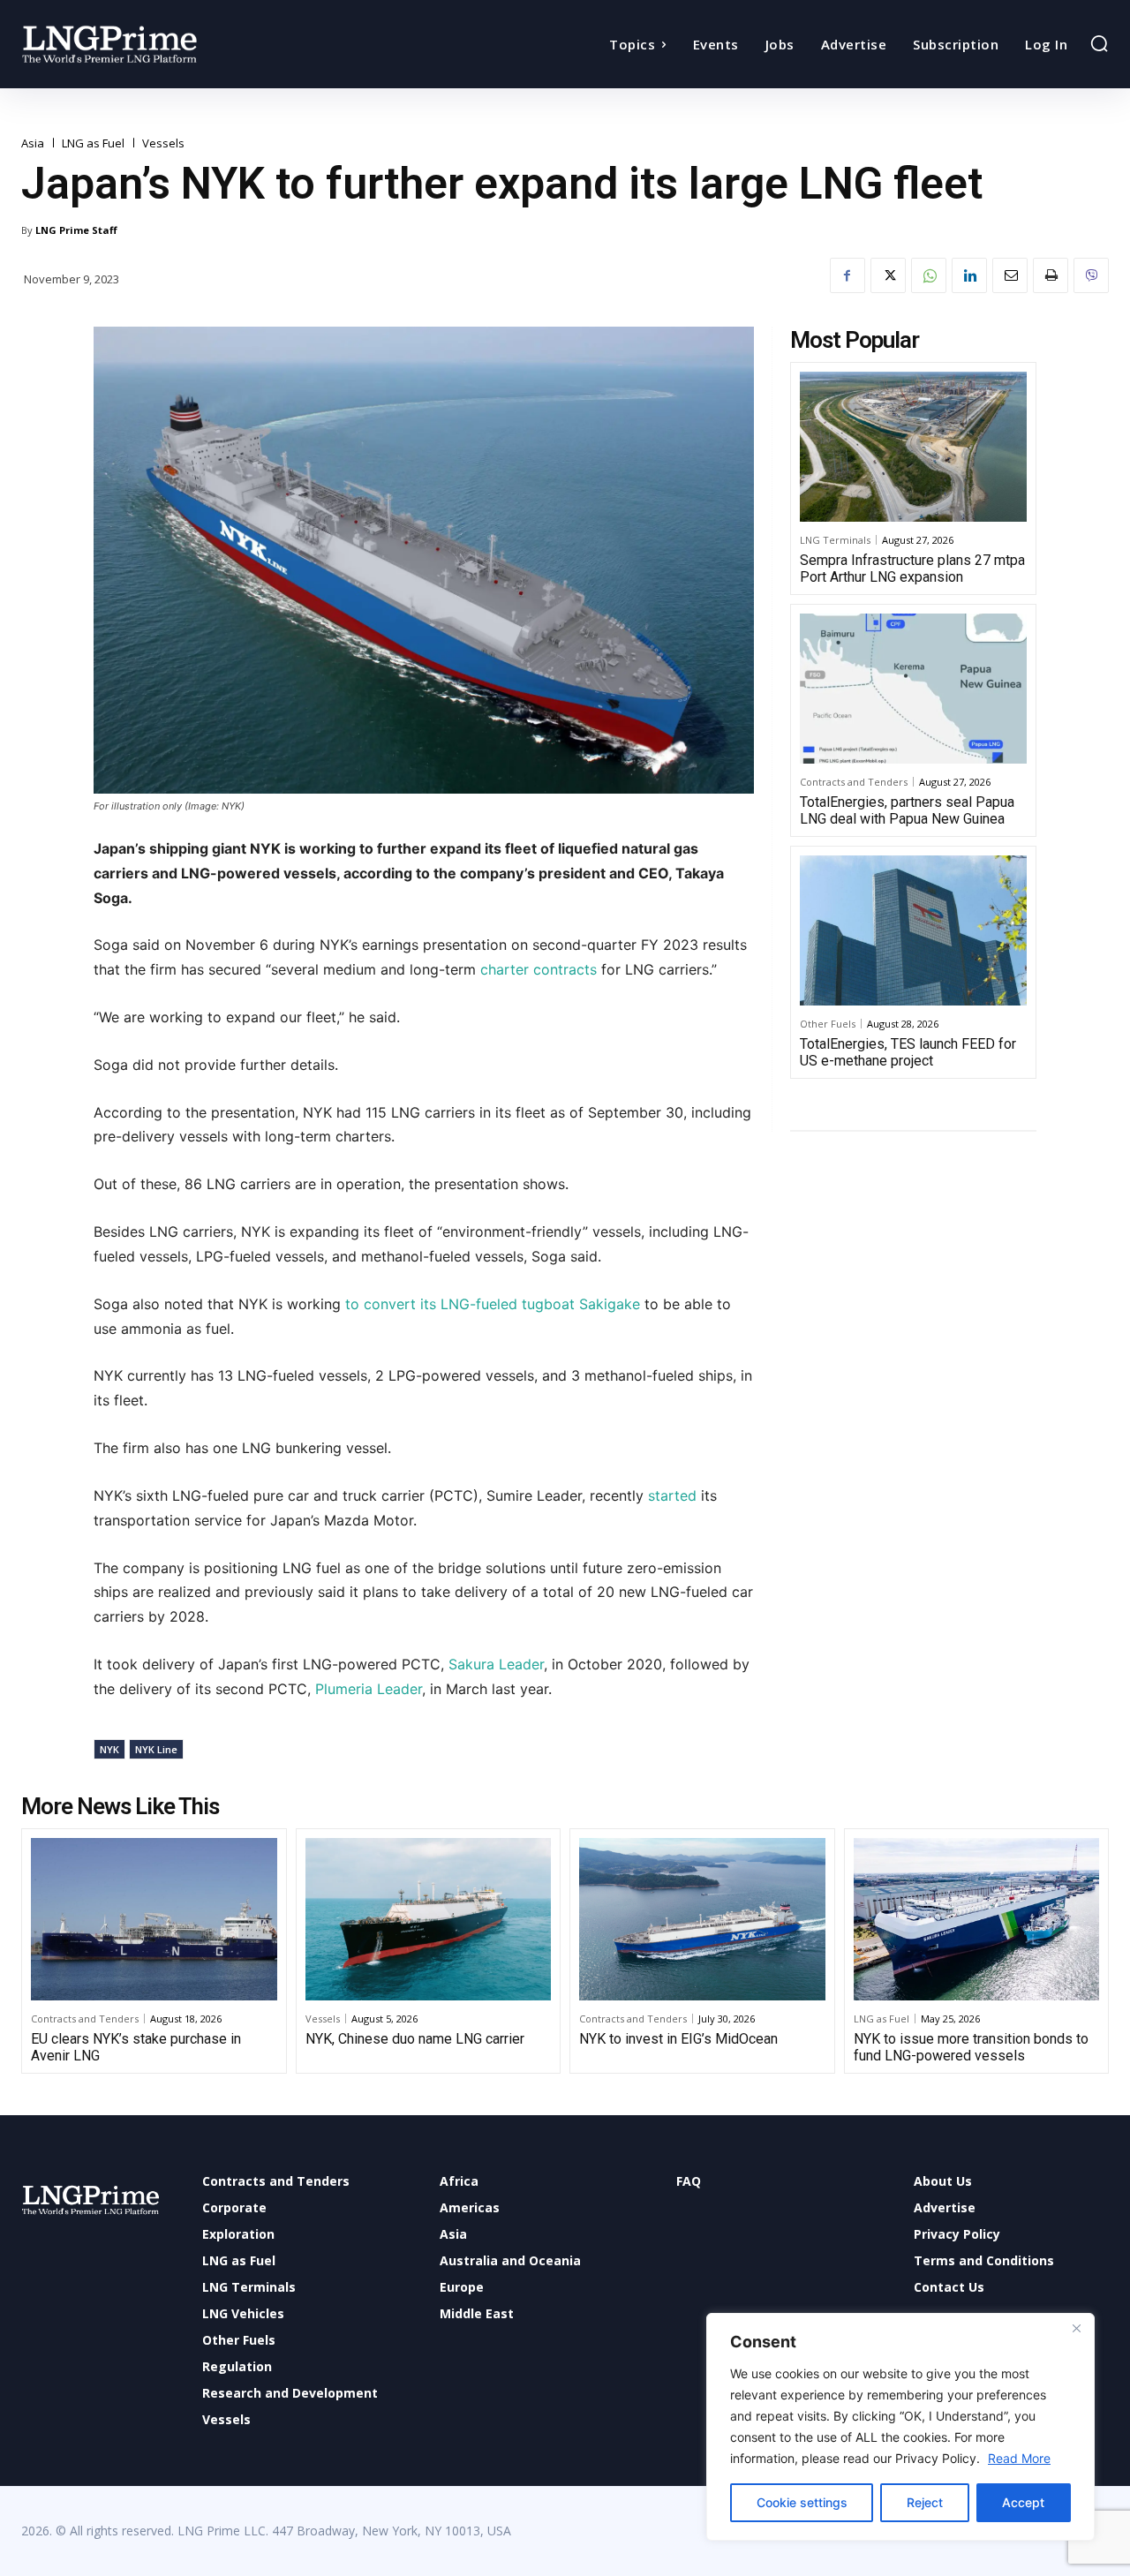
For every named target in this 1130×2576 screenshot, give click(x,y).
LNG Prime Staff (76, 230)
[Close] (1076, 2328)
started (672, 1495)
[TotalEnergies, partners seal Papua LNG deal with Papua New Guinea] (913, 689)
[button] (1099, 43)
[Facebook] (847, 275)
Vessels (163, 143)
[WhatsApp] (929, 275)
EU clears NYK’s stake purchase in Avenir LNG (136, 2047)
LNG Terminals (835, 540)
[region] (900, 2427)
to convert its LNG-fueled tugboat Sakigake (493, 1304)
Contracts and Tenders (854, 782)
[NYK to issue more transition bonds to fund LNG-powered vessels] (977, 1919)
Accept (1023, 2502)
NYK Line (156, 1749)
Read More (1019, 2458)
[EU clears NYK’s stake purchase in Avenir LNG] (154, 1919)
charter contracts (539, 969)
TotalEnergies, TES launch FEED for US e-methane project (908, 1052)
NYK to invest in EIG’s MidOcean (678, 2039)
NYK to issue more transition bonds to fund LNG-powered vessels (971, 2047)
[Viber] (1091, 275)
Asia (33, 143)
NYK (109, 1749)
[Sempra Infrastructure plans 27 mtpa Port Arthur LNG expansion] (913, 447)
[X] (888, 275)
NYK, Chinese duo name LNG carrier (415, 2039)
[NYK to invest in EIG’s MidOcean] (702, 1919)
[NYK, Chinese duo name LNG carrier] (429, 1919)
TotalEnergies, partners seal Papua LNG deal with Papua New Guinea (907, 810)
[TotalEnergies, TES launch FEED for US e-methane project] (913, 930)
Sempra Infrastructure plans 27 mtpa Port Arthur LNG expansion (912, 569)
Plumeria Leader (369, 1689)
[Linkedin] (969, 275)
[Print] (1051, 275)
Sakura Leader (496, 1664)
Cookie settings (802, 2502)
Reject (925, 2502)
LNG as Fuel (93, 143)
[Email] (1010, 275)
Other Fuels (828, 1024)
